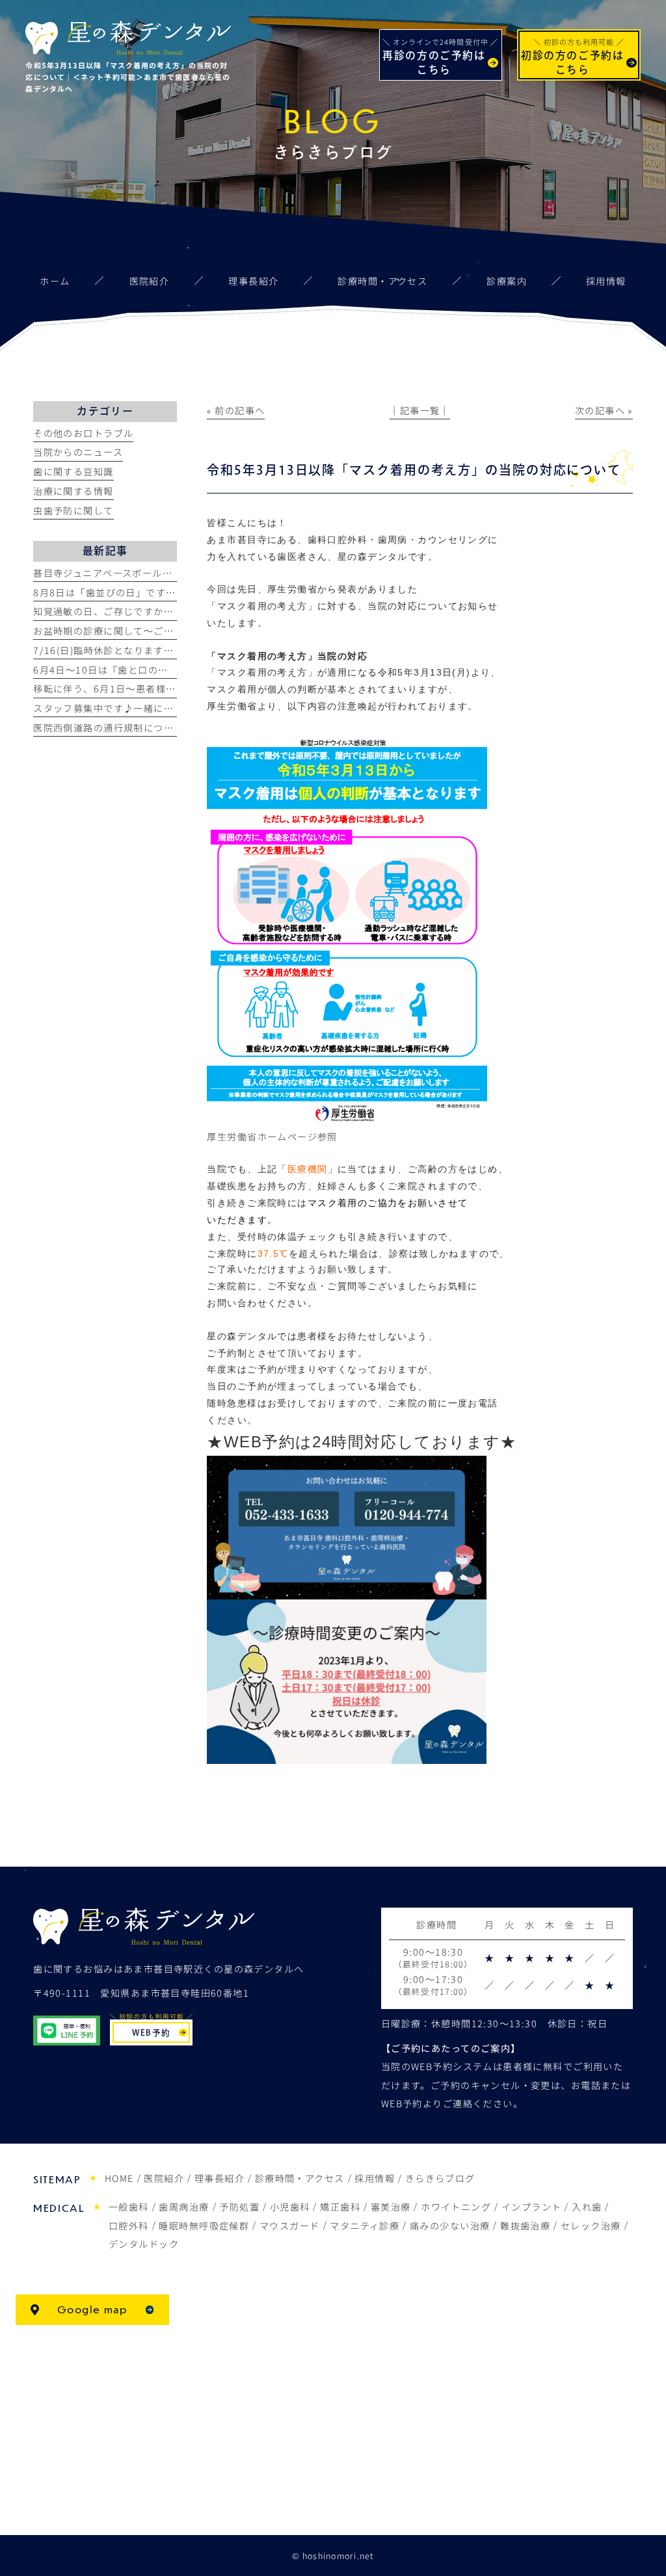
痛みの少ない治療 (450, 2226)
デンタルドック (144, 2244)
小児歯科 (290, 2207)
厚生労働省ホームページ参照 (272, 1137)
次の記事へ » (604, 410)
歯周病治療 (184, 2207)
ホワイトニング (456, 2207)
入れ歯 (587, 2207)
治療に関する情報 (73, 491)
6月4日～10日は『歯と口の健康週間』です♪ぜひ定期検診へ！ (176, 670)
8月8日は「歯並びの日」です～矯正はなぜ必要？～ (150, 592)
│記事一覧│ (420, 410)
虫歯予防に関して (73, 510)
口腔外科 (129, 2226)
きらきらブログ (440, 2178)
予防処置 (239, 2207)
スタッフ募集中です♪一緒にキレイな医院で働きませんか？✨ (175, 708)
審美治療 (391, 2207)
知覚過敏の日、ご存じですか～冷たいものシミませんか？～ (168, 611)
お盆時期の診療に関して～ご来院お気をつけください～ (158, 631)
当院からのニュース (78, 452)
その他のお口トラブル (83, 433)
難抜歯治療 (525, 2226)
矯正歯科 (340, 2207)
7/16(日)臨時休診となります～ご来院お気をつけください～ (169, 650)
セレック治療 (591, 2226)
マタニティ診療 (365, 2226)
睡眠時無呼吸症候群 (204, 2226)
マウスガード (290, 2226)
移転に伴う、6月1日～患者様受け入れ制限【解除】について (170, 689)
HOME (119, 2178)
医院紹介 (164, 2178)
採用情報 (375, 2178)
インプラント (532, 2207)
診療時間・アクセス (300, 2178)
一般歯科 (129, 2207)
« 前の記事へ (236, 410)
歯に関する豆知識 (73, 471)
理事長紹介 (220, 2178)
